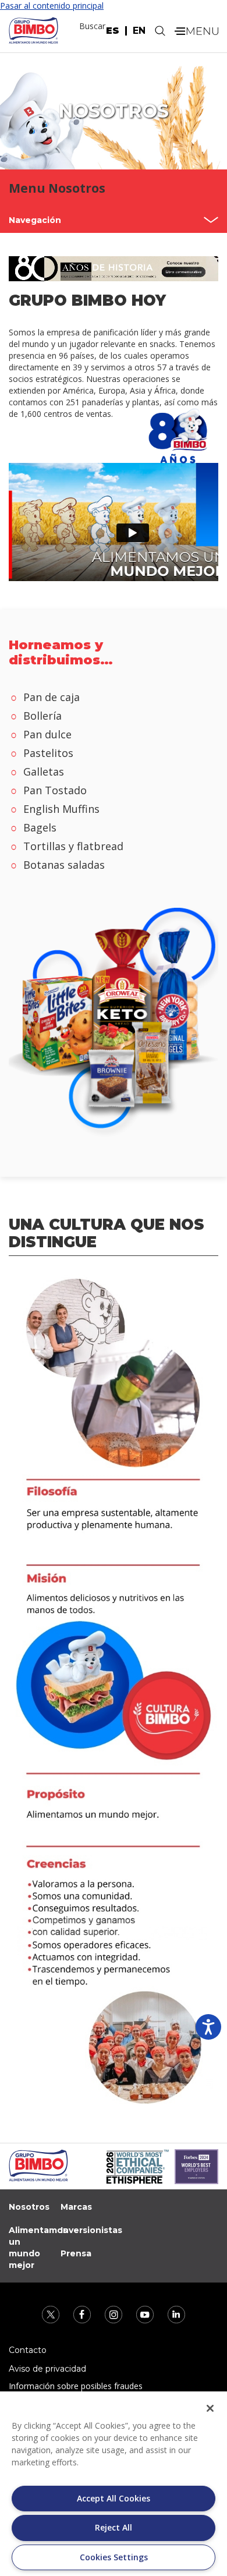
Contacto (28, 2350)
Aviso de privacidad (47, 2369)
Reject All (114, 2527)
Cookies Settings (114, 2557)
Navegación (35, 220)
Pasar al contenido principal (52, 6)
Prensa (76, 2253)
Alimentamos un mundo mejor (38, 2248)
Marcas (76, 2207)
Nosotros (29, 2207)
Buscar (92, 26)
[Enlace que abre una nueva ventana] (52, 2314)
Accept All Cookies (114, 2498)
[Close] (210, 2408)
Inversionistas (91, 2230)
